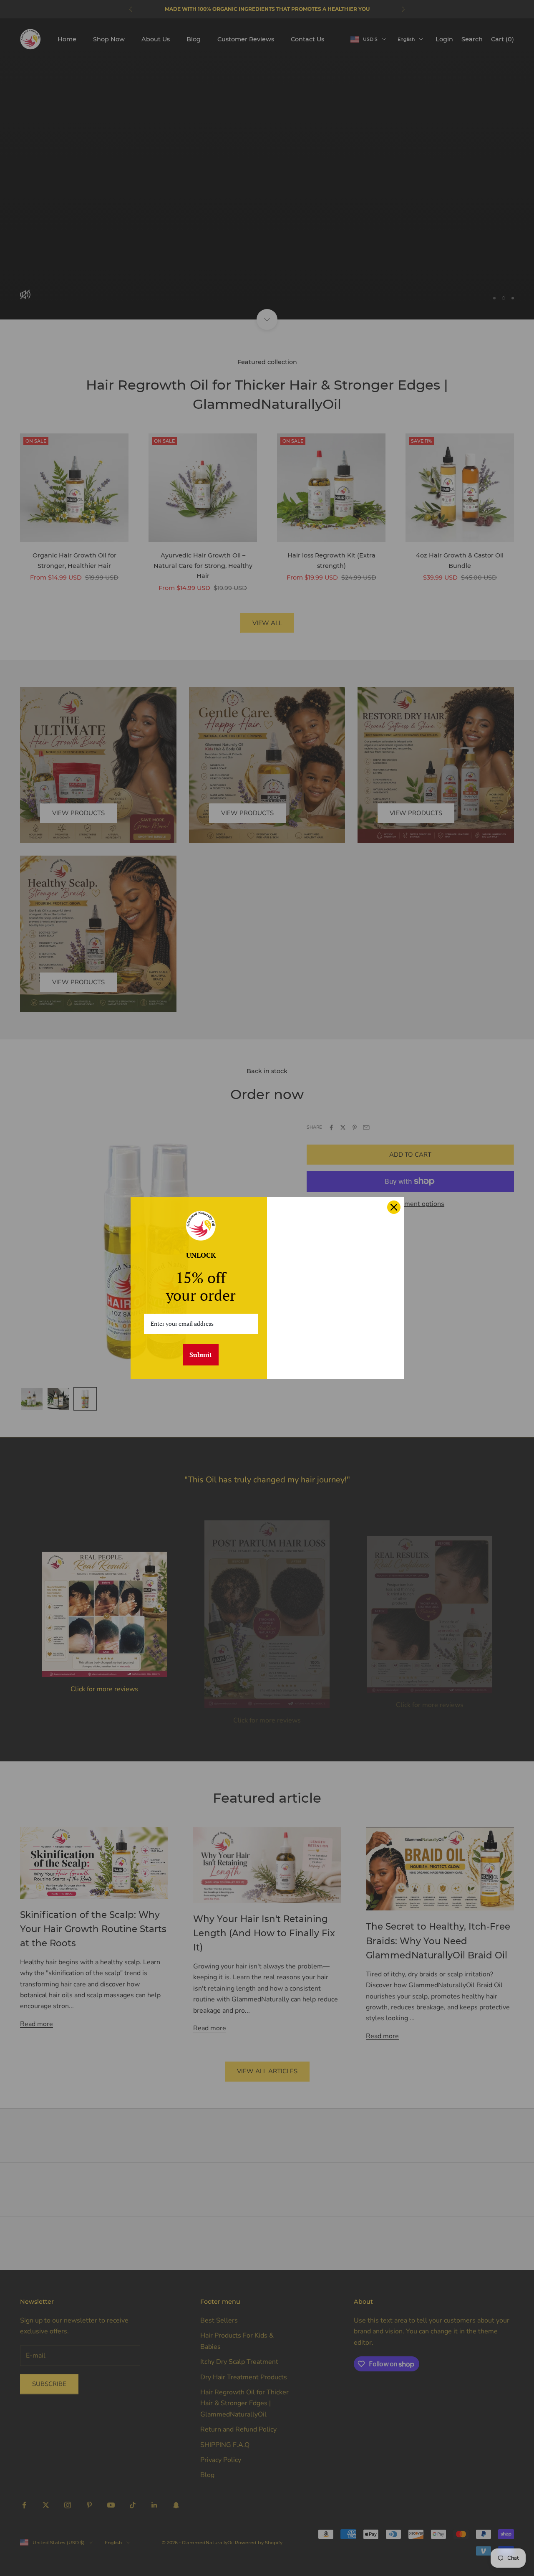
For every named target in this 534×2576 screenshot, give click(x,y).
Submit (201, 1355)
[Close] (394, 1207)
